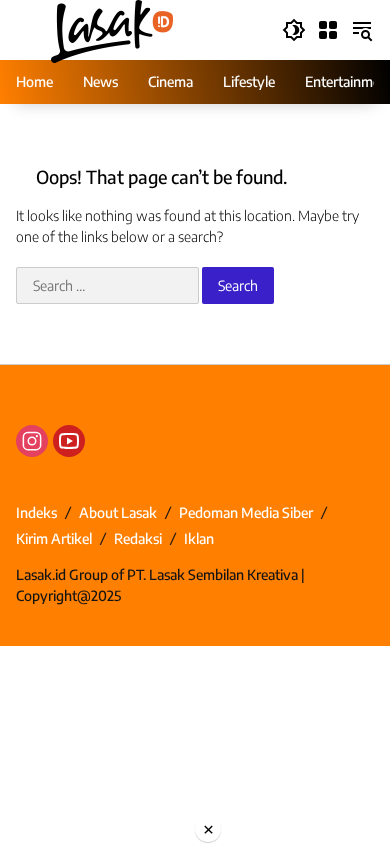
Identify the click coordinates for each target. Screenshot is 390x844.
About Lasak (118, 512)
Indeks (36, 512)
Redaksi (138, 538)
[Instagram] (32, 441)
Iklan (199, 538)
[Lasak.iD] (110, 28)
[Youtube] (69, 441)
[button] (294, 30)
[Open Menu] (328, 30)
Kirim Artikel (54, 538)
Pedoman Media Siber (246, 512)
